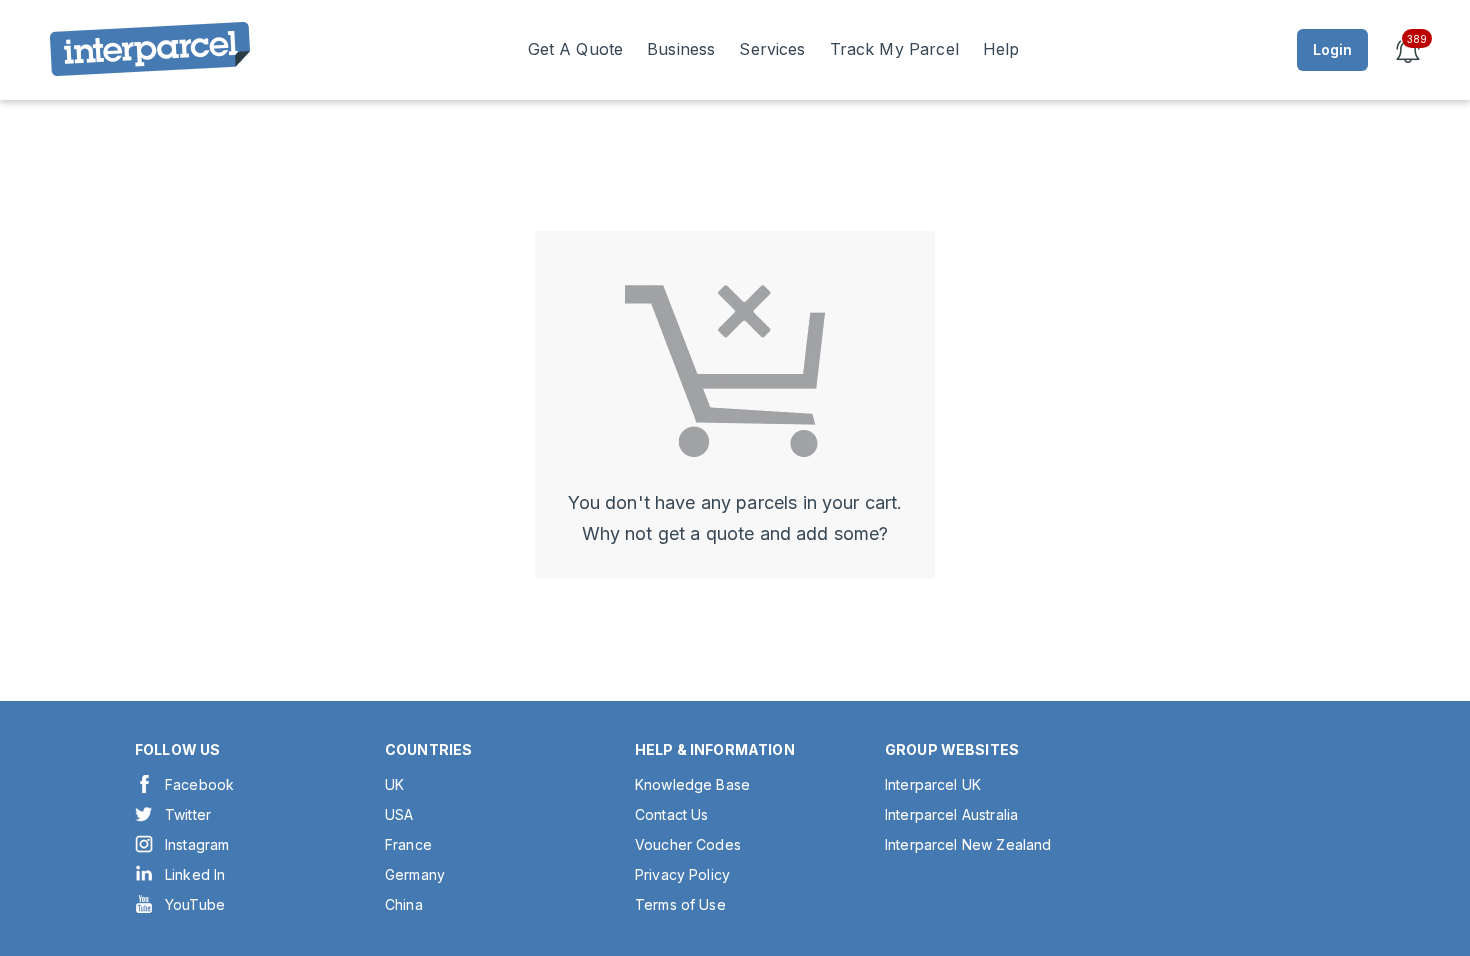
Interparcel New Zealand (968, 844)
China (404, 904)
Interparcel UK (933, 784)
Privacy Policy (682, 874)
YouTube (195, 904)
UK (394, 784)
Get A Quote (576, 49)
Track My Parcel (894, 49)
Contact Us (672, 814)
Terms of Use (680, 904)
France (408, 844)
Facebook (199, 784)
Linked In (195, 874)
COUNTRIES (428, 749)
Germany (415, 874)
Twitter (188, 814)
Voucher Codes (688, 844)
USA (399, 814)
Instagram (197, 844)
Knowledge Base (692, 784)
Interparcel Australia (951, 814)
